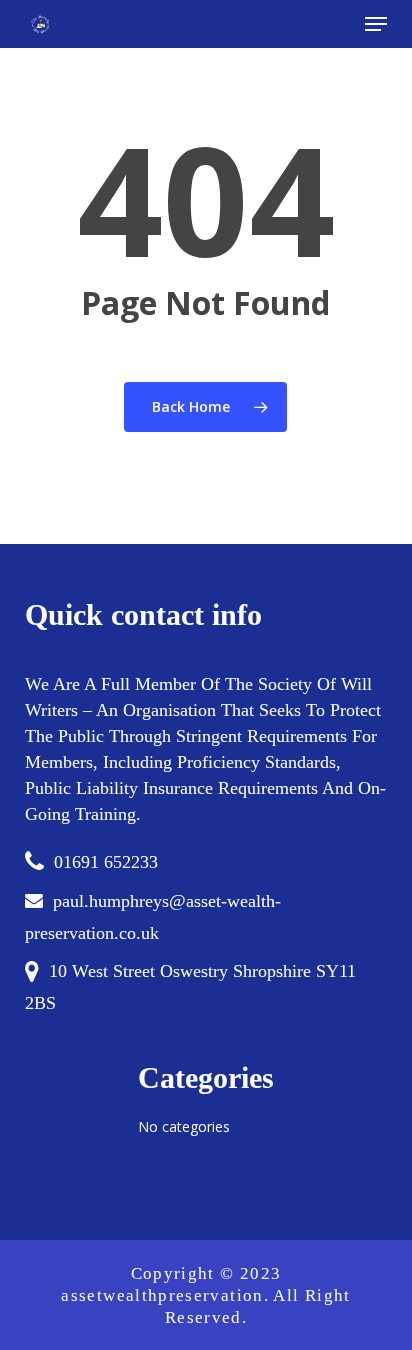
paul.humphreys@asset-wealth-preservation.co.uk (153, 917)
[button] (376, 24)
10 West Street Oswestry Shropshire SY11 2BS (190, 987)
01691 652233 (106, 862)
